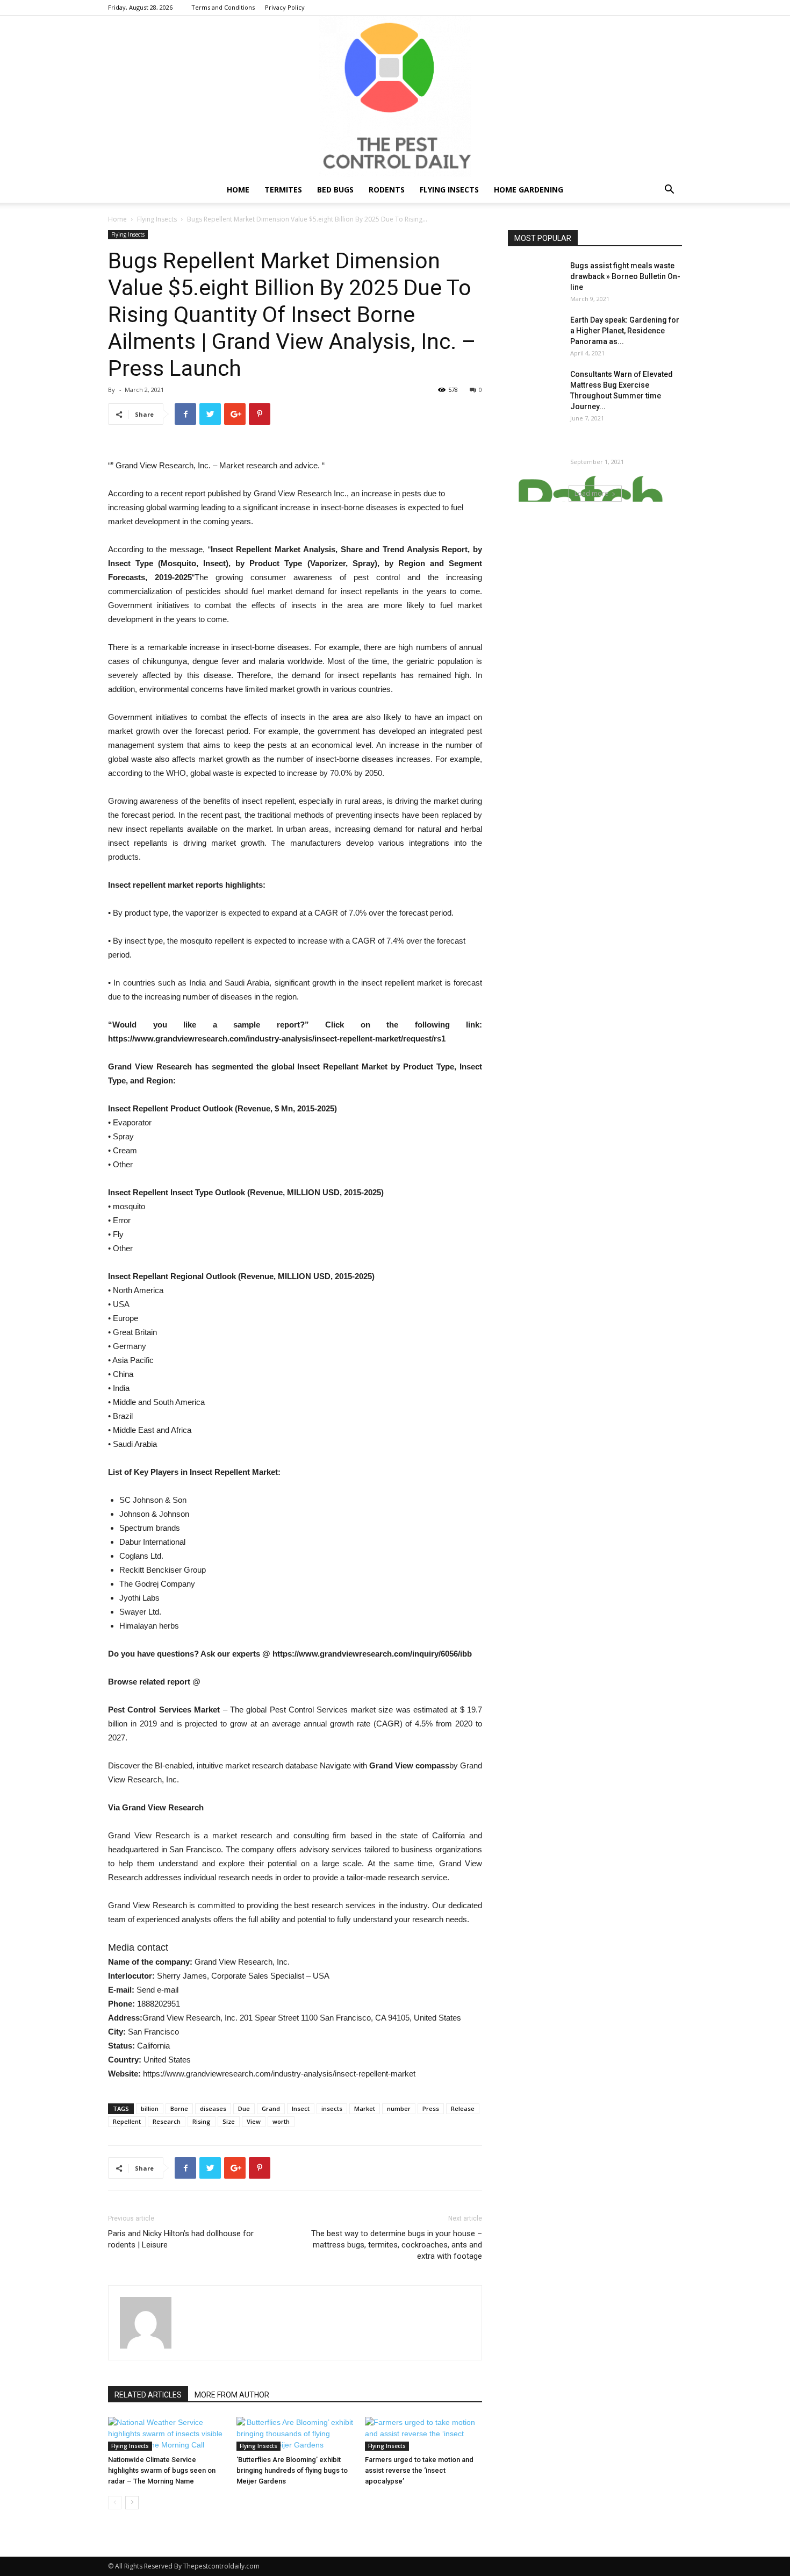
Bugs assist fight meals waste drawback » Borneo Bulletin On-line (625, 276)
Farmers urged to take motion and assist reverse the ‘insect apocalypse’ (419, 2470)
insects (332, 2108)
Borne (179, 2108)
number (399, 2108)
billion (150, 2108)
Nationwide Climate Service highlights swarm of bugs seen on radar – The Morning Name (162, 2470)
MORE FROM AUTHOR (232, 2395)
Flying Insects (449, 190)
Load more (591, 493)
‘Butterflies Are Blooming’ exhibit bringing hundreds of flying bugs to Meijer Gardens (292, 2470)
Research (167, 2121)
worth (281, 2121)
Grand (271, 2108)
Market (365, 2108)
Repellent (127, 2121)
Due (244, 2108)
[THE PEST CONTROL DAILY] (395, 96)
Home (238, 190)
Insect (301, 2108)
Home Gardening (529, 190)
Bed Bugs (335, 190)
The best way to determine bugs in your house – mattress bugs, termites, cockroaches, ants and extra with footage (397, 2245)
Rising (202, 2121)
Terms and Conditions (223, 7)
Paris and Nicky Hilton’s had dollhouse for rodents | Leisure (181, 2239)
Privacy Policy (285, 7)
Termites (283, 190)
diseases (213, 2108)
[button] (669, 191)
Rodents (387, 190)
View (254, 2121)
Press (431, 2108)
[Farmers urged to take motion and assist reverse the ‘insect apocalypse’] (423, 2434)
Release (463, 2108)
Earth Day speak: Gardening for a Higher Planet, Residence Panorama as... (625, 331)
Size (229, 2121)
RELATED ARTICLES (148, 2395)
